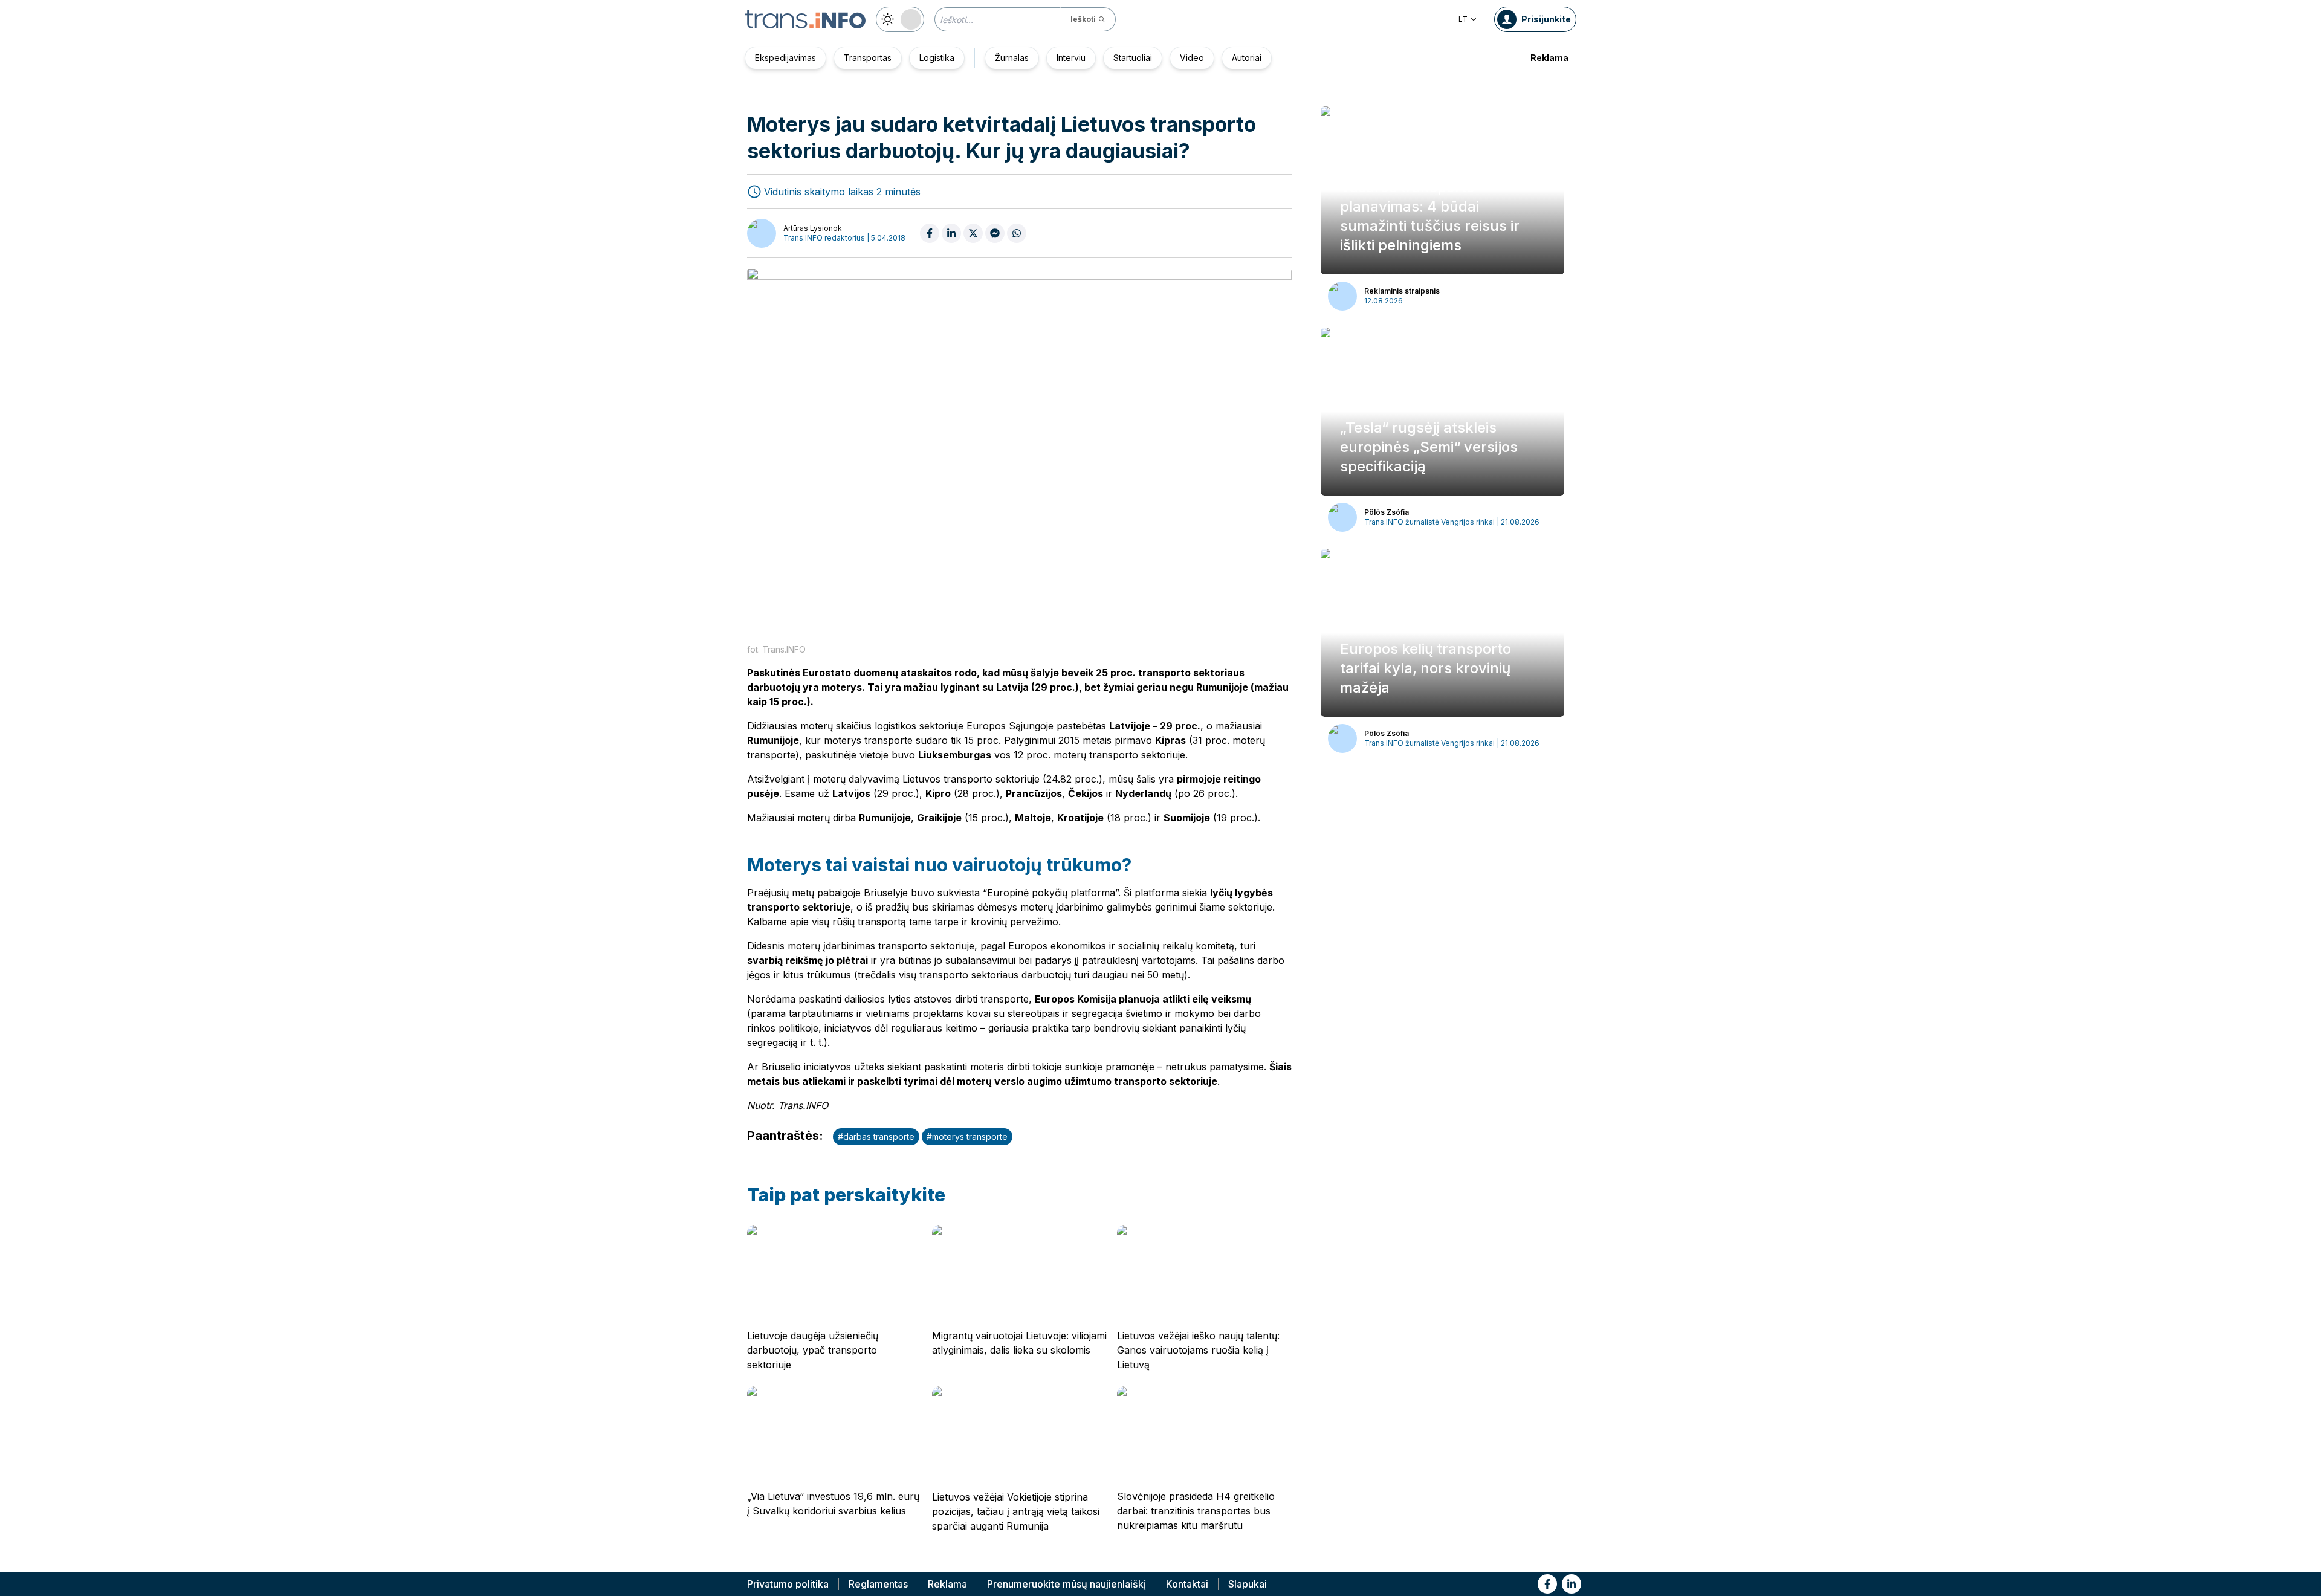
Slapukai (1248, 1584)
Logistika (937, 58)
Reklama (1549, 58)
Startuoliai (1133, 58)
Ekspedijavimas (785, 58)
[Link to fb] (1547, 1584)
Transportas (868, 58)
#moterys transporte (967, 1136)
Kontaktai (1187, 1584)
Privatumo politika (788, 1584)
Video (1192, 58)
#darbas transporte (876, 1136)
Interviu (1071, 58)
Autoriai (1247, 58)
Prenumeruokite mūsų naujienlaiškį (1067, 1584)
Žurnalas (1012, 58)
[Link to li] (1572, 1584)
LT (1463, 19)
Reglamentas (878, 1584)
